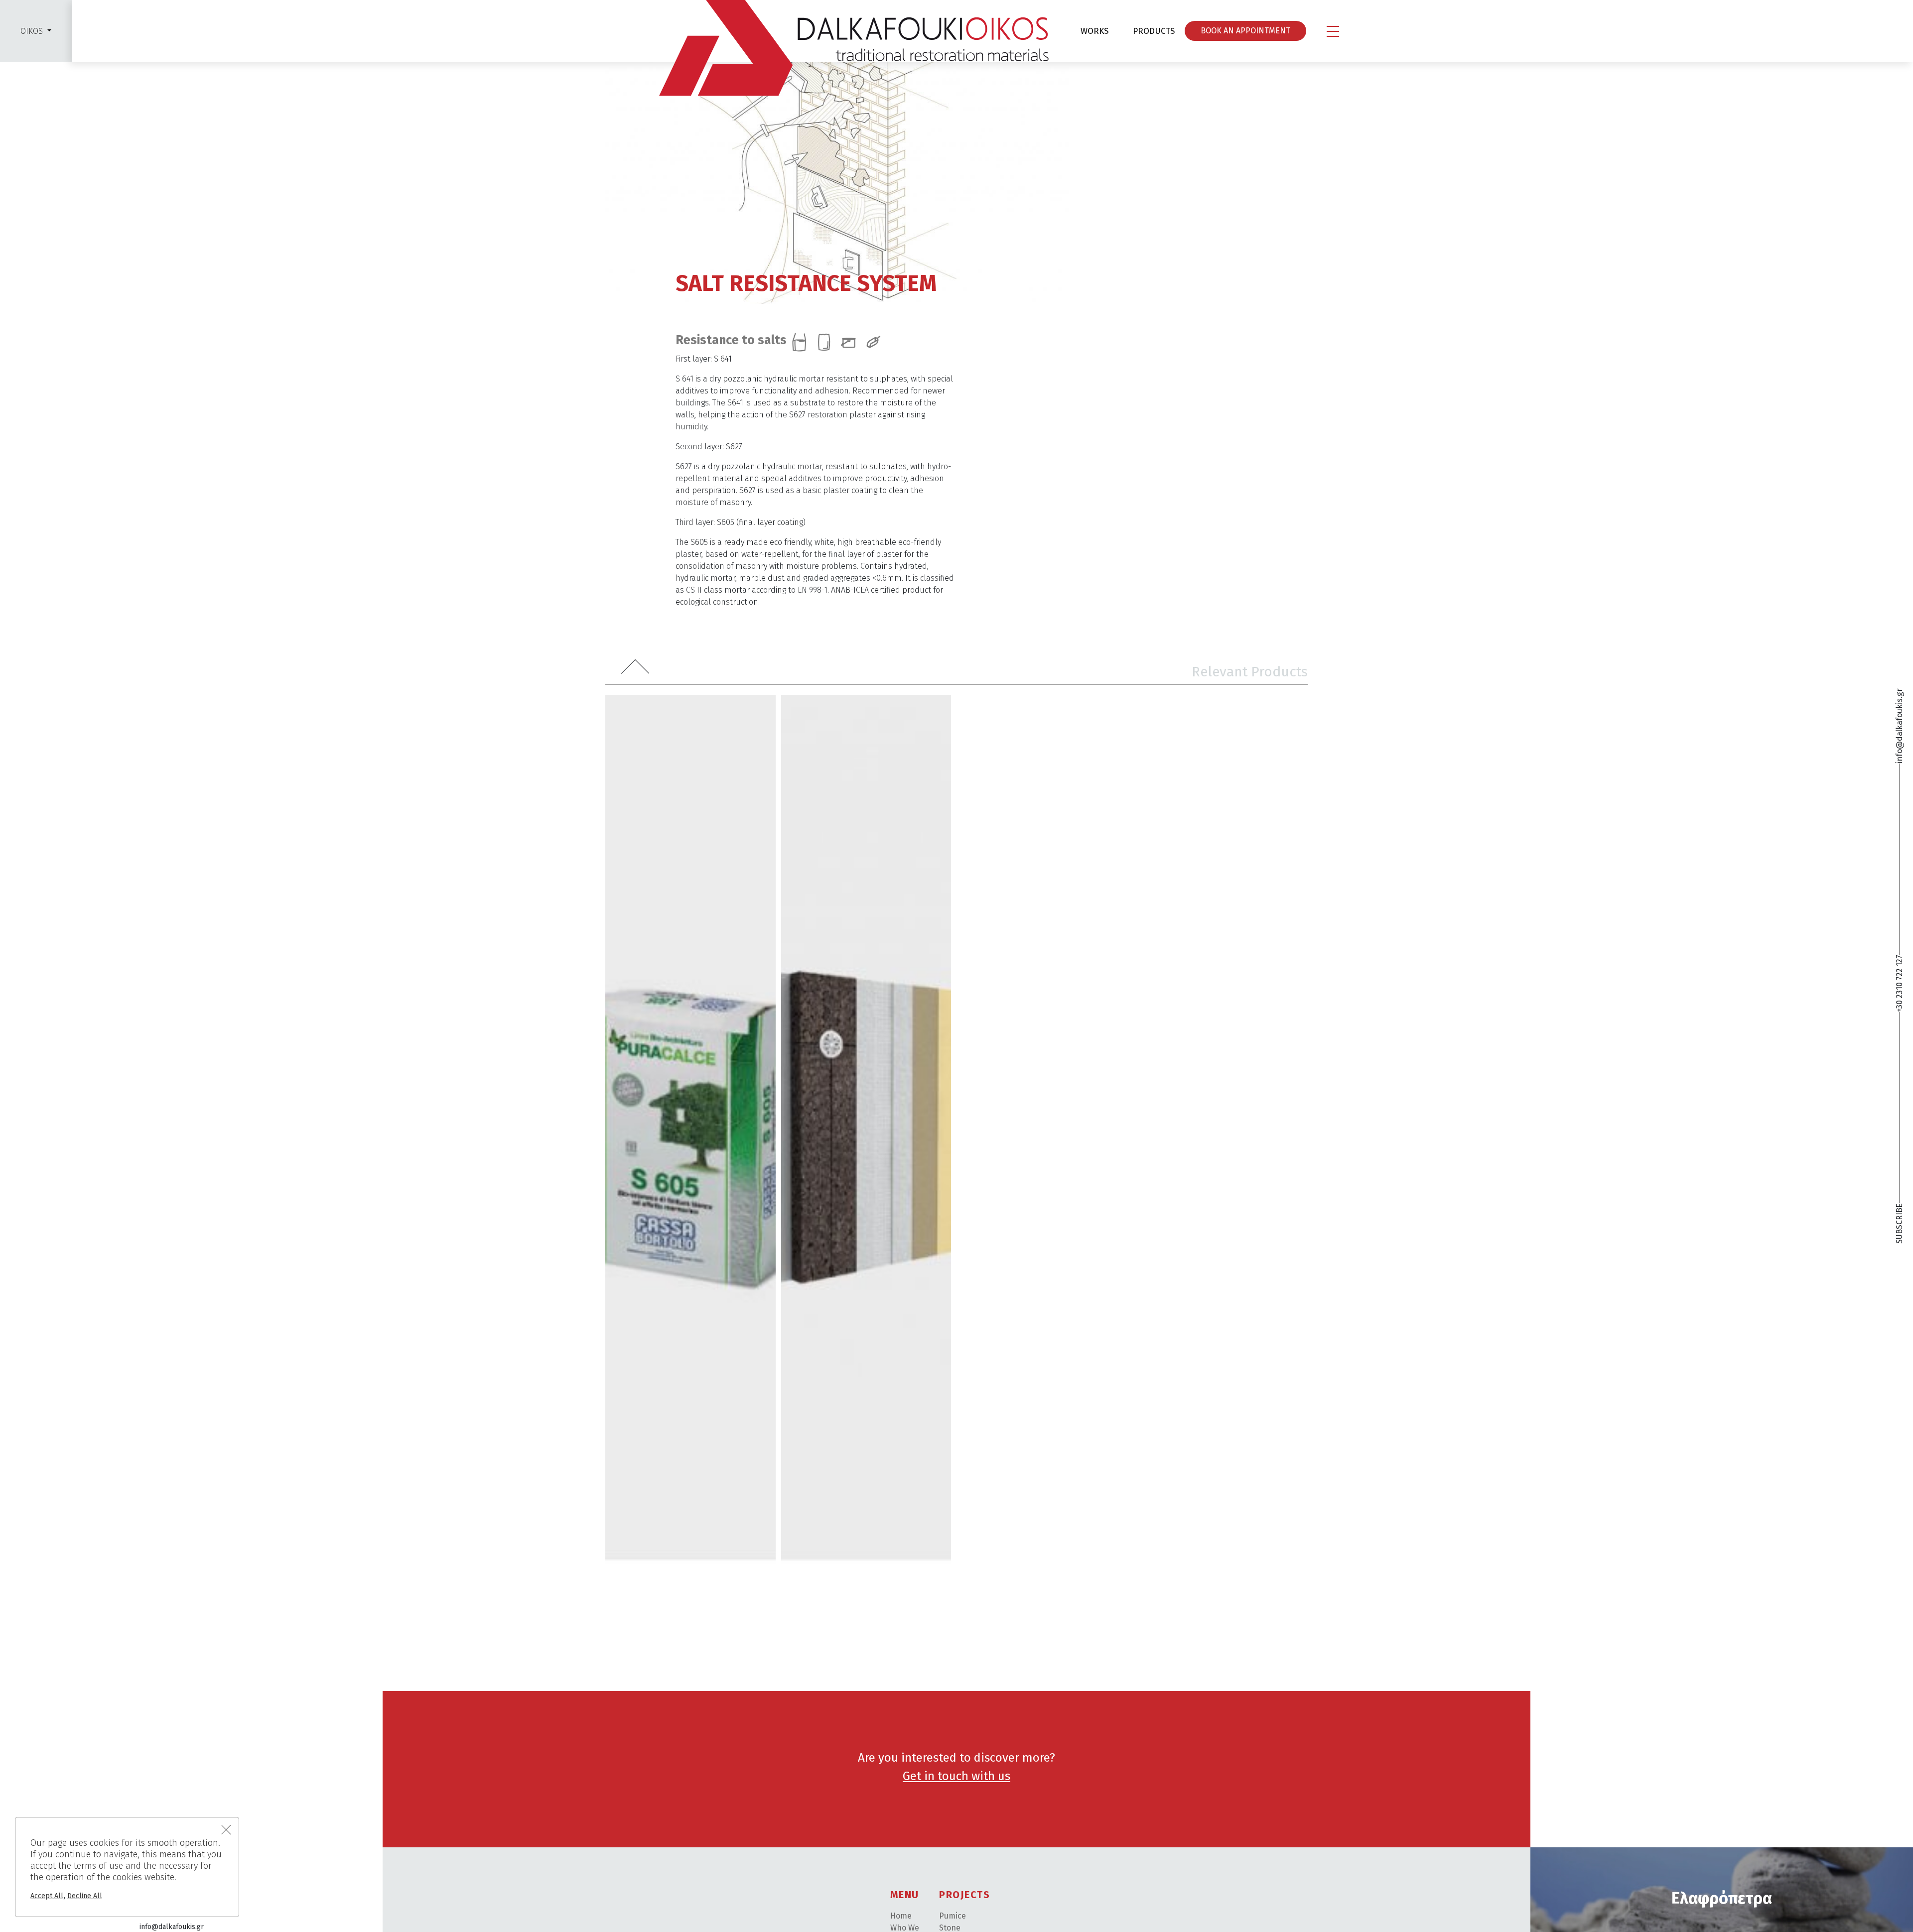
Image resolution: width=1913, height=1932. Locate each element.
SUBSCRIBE (1899, 1224)
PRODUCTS (1154, 31)
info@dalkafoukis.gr (1899, 726)
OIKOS (32, 31)
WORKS (1094, 31)
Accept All (47, 1896)
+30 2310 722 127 (1899, 983)
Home (901, 1916)
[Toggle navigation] (1333, 31)
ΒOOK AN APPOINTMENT (1245, 31)
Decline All (85, 1896)
